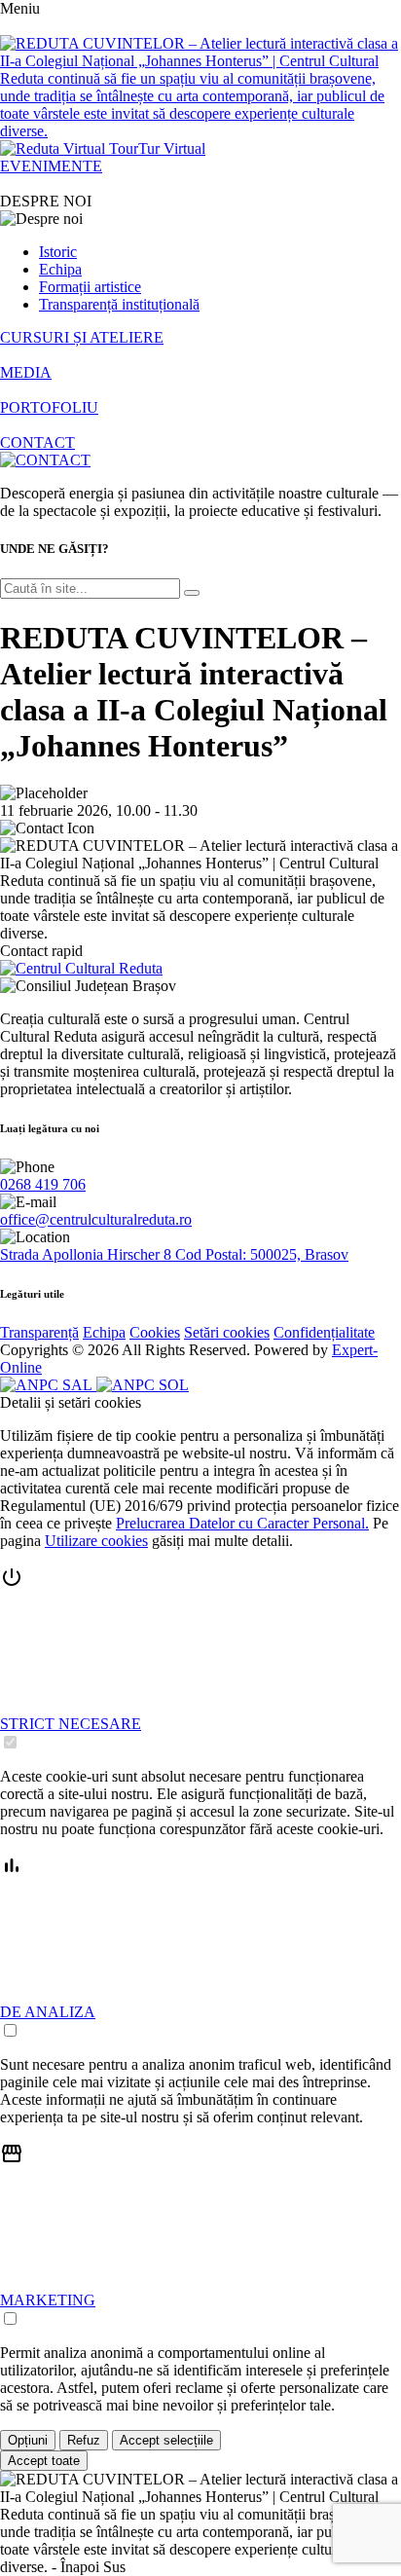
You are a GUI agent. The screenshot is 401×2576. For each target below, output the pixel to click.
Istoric (58, 252)
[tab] (200, 1659)
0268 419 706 (43, 1184)
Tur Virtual (172, 148)
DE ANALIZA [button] (48, 2012)
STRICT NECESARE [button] (71, 1724)
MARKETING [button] (48, 2300)
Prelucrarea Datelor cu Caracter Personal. (242, 1523)
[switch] (10, 1742)
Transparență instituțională (119, 304)
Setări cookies (227, 1332)
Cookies (155, 1332)
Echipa (60, 269)
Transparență (39, 1332)
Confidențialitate (324, 1332)
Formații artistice (90, 287)
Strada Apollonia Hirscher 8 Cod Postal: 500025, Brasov (174, 1254)
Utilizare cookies (96, 1541)
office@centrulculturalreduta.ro (96, 1219)
